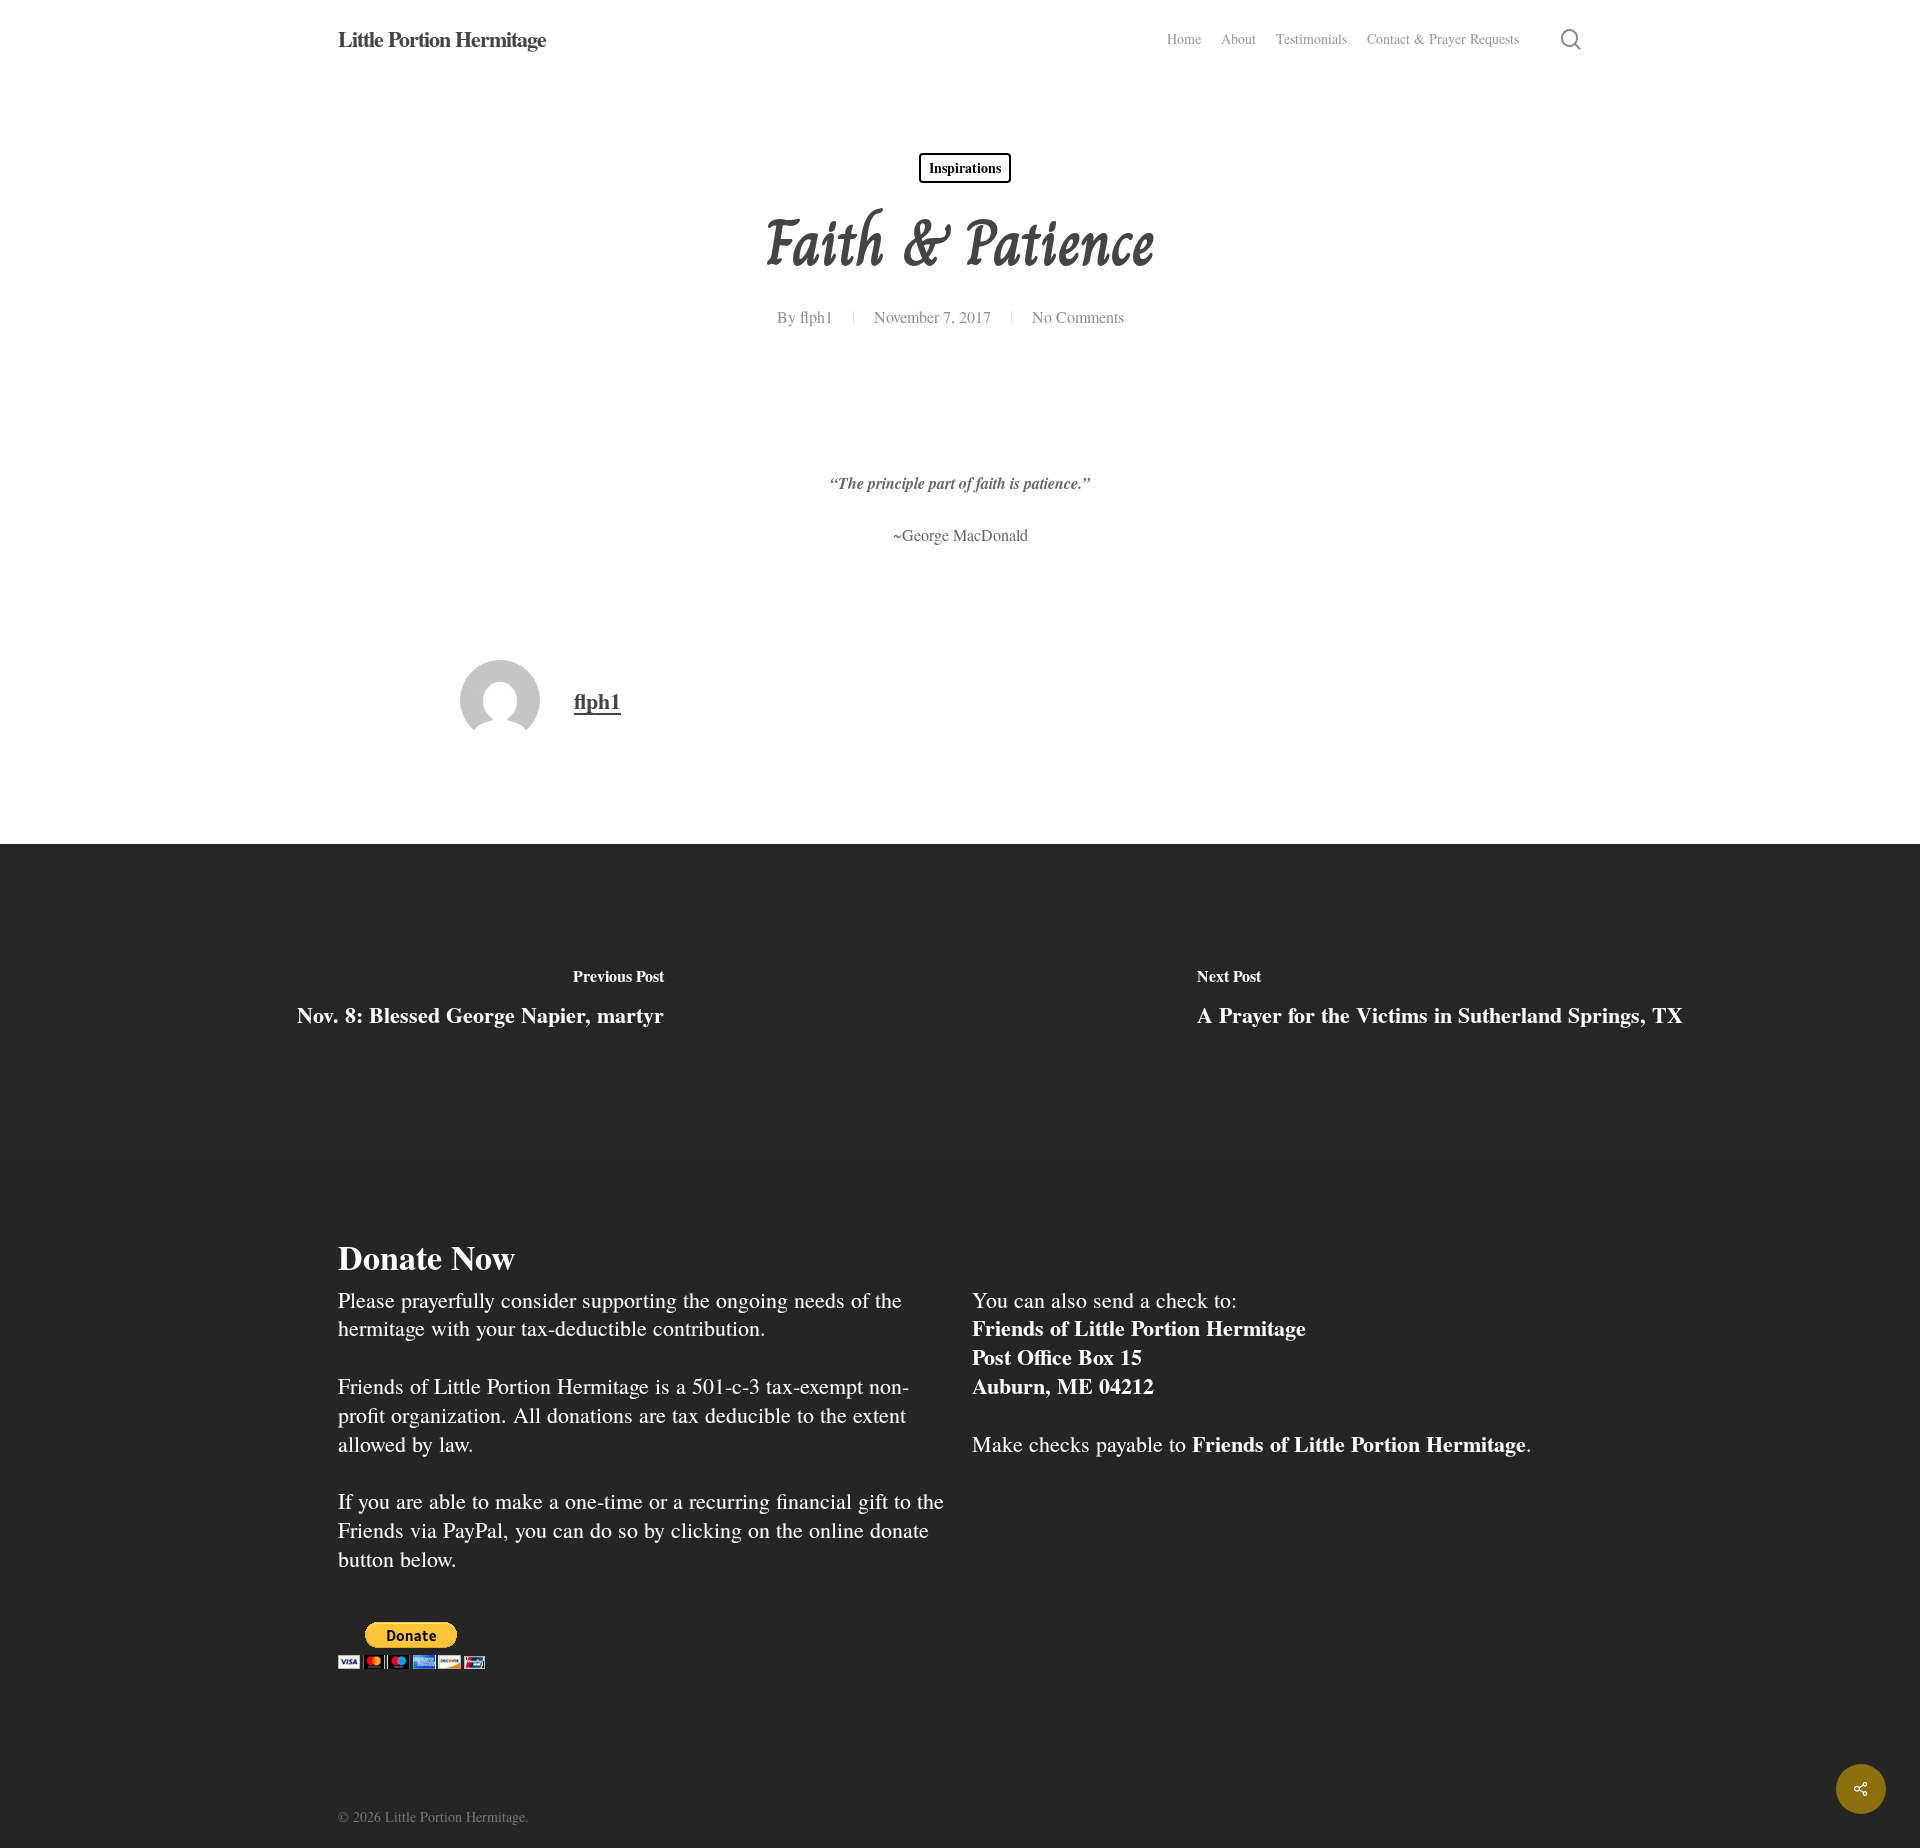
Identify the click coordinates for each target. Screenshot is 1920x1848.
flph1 (816, 316)
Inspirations (965, 167)
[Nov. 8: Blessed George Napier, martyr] (480, 1001)
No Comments (1078, 316)
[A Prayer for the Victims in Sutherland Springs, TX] (1440, 1001)
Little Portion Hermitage (442, 39)
